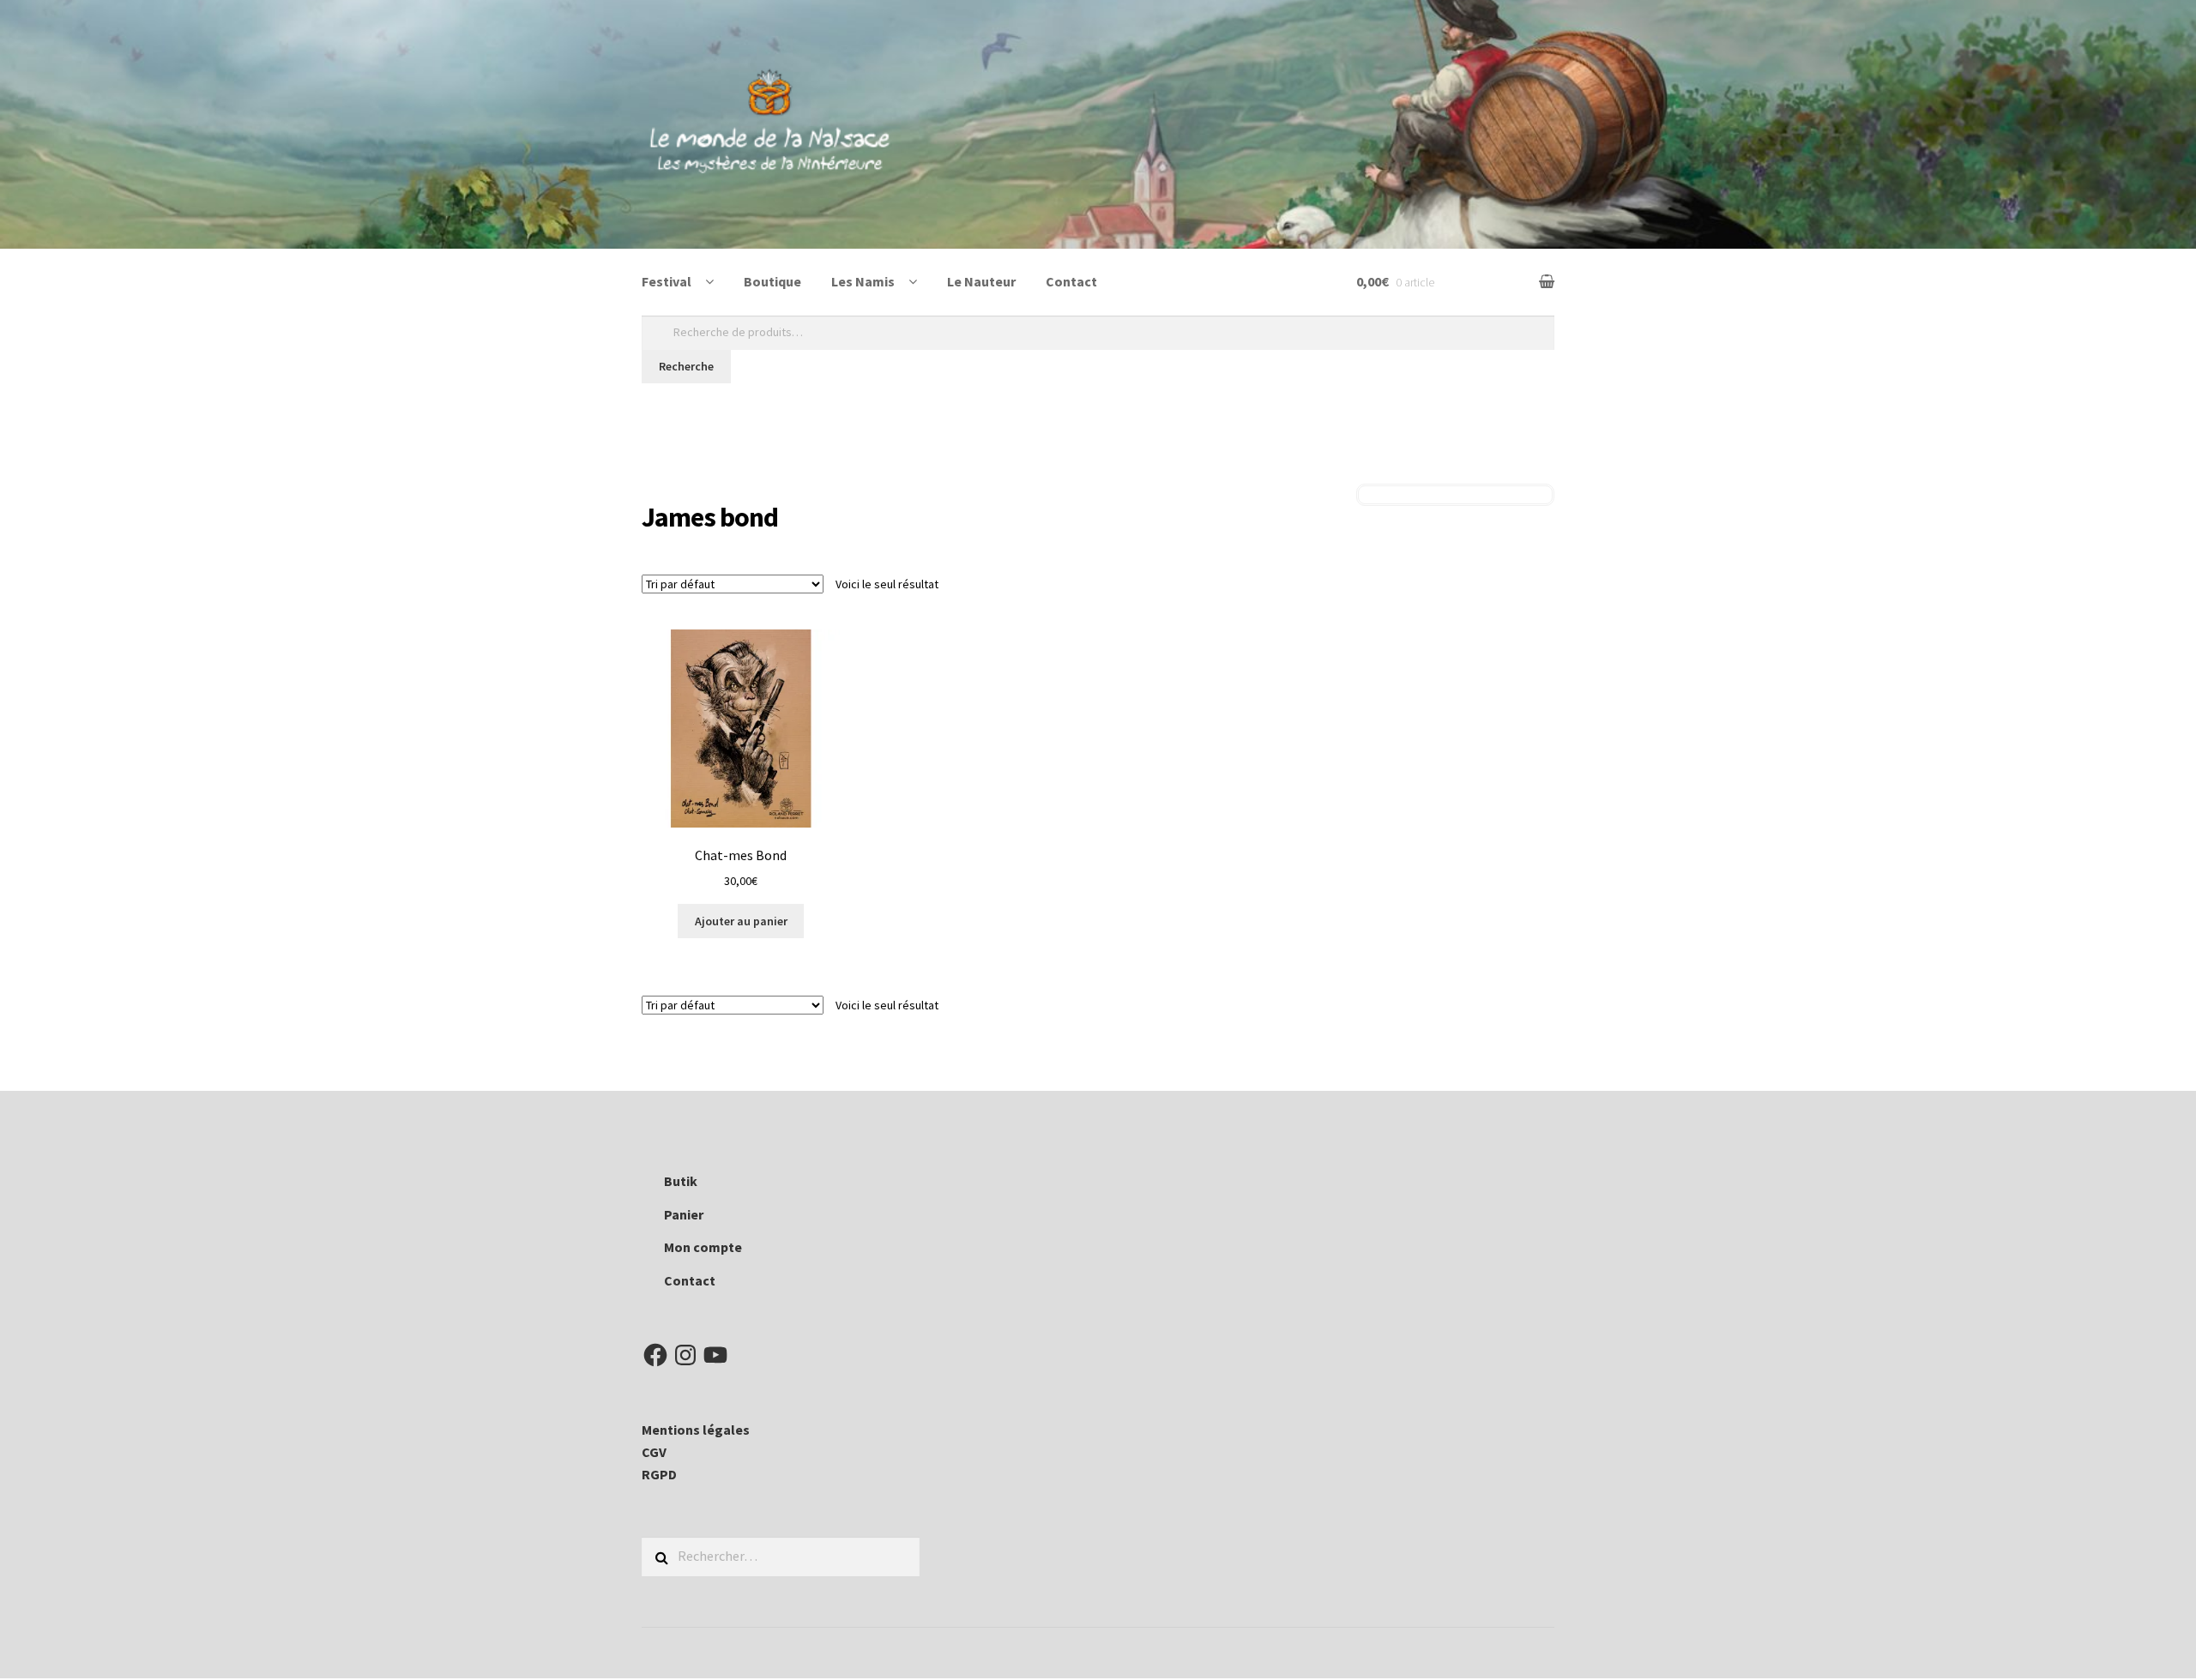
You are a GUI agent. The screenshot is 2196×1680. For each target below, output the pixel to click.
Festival (667, 281)
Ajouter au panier (741, 921)
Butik (681, 1181)
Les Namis (863, 281)
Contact (1071, 281)
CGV (654, 1452)
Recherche (686, 366)
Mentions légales (696, 1430)
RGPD (659, 1474)
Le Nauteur (981, 281)
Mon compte (703, 1247)
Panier (684, 1214)
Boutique (772, 281)
